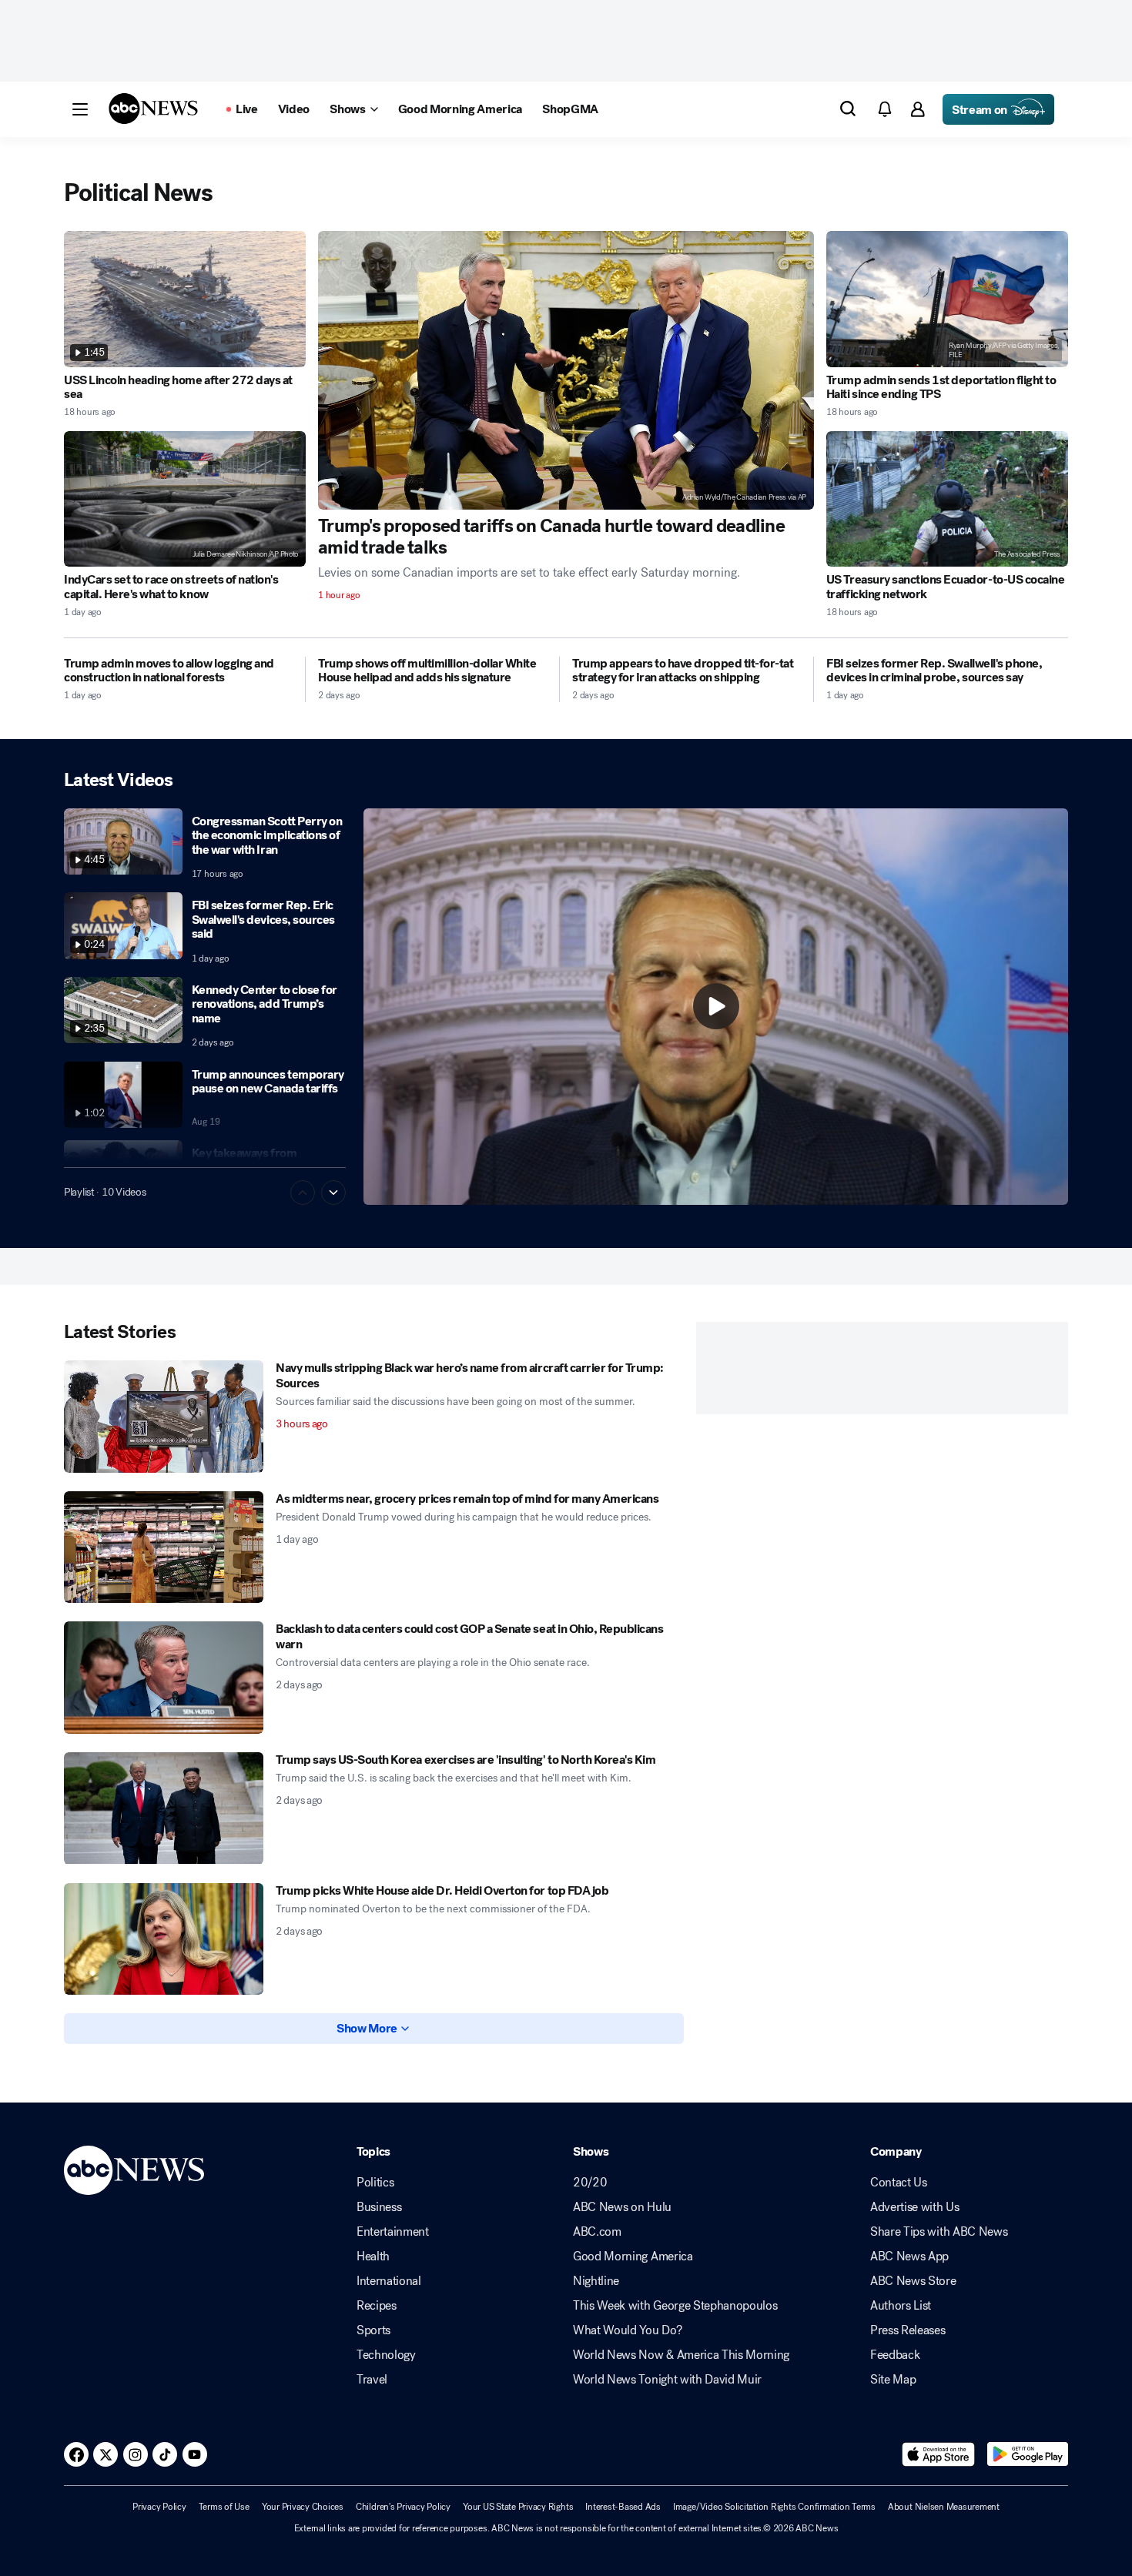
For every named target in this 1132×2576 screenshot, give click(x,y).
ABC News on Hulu (622, 2207)
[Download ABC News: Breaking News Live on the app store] (939, 2454)
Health (373, 2257)
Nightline (596, 2281)
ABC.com (597, 2232)
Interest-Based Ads (623, 2507)
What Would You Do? (627, 2330)
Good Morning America (633, 2257)
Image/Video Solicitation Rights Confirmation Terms (774, 2507)
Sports (373, 2330)
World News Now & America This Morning (681, 2355)
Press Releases (908, 2330)
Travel (372, 2380)
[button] (80, 109)
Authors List (901, 2306)
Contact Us (899, 2183)
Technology (386, 2355)
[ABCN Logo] (153, 109)
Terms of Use (224, 2507)
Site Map (893, 2380)
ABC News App (909, 2257)
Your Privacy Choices (303, 2507)
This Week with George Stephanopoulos (675, 2306)
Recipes (377, 2306)
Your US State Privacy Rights (518, 2507)
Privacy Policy (159, 2507)
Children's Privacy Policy (403, 2507)
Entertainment (393, 2232)
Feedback (895, 2355)
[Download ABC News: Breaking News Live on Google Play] (1028, 2454)
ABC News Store (913, 2281)
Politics (375, 2183)
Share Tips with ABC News (939, 2232)
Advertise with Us (915, 2207)
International (389, 2281)
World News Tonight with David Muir (667, 2380)
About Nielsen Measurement (944, 2507)
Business (379, 2207)
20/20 (590, 2183)
